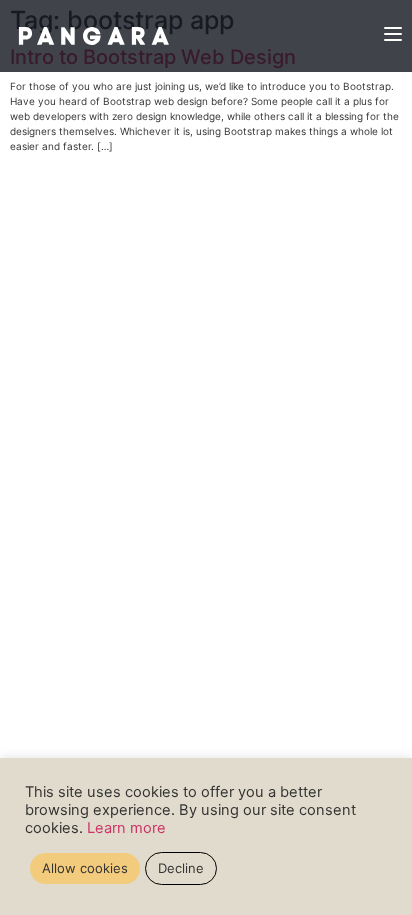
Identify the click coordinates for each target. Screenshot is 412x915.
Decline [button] (181, 868)
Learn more (126, 828)
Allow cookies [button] (85, 868)
